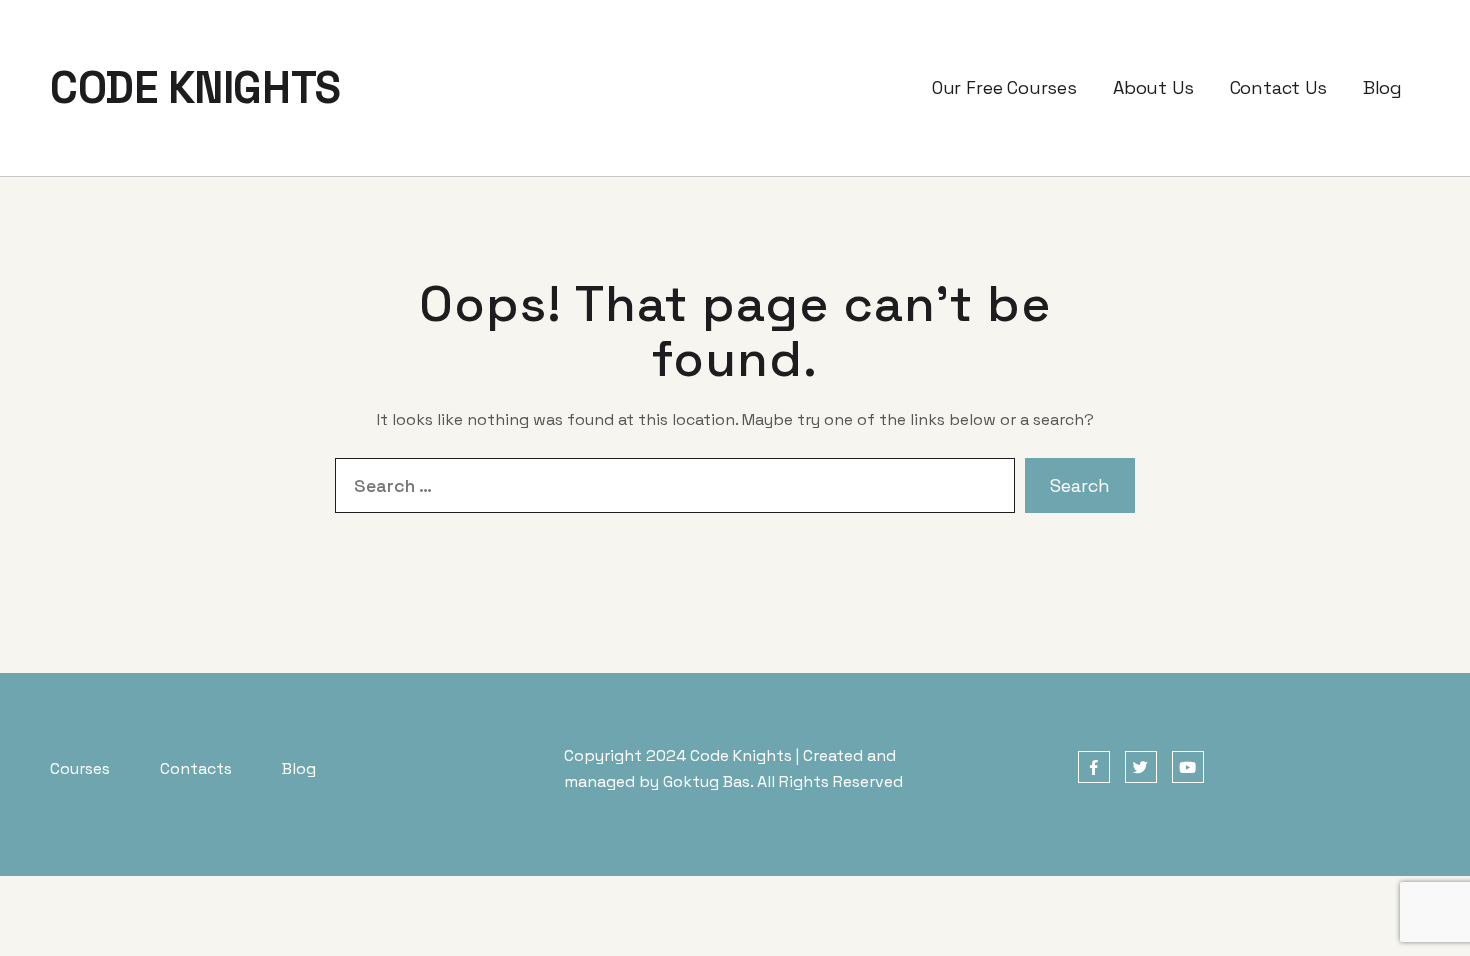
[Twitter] (1141, 767)
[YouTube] (1188, 767)
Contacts (196, 768)
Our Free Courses (1004, 87)
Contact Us (1278, 87)
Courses (80, 768)
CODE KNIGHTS (195, 88)
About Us (1153, 87)
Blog (1382, 87)
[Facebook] (1094, 767)
